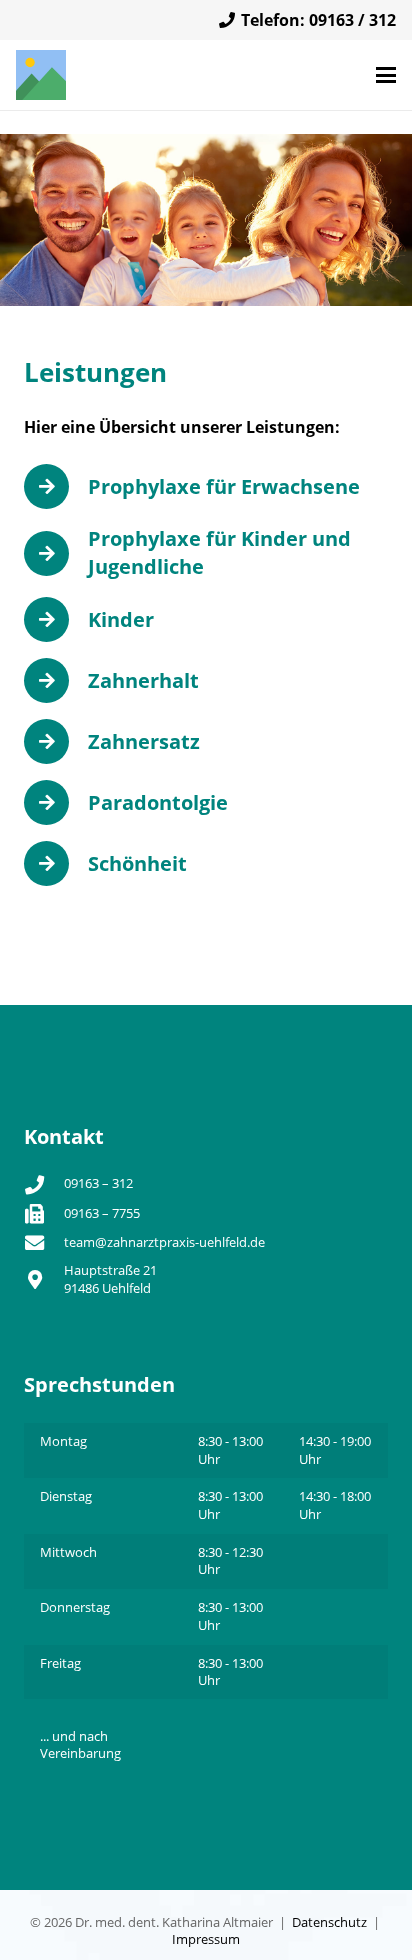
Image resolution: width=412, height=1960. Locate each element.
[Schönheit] (56, 863)
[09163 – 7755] (44, 1213)
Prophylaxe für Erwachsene (224, 486)
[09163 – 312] (44, 1184)
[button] (386, 75)
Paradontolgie (158, 802)
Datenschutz (329, 1922)
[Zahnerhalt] (56, 680)
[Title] (41, 75)
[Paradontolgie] (56, 802)
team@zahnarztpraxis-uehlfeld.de (164, 1242)
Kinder (121, 619)
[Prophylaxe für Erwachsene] (56, 486)
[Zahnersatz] (56, 741)
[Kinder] (56, 619)
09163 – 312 (98, 1183)
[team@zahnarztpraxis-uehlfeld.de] (44, 1242)
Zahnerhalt (143, 680)
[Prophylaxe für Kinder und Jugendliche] (56, 553)
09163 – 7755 (102, 1213)
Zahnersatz (144, 741)
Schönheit (137, 863)
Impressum (206, 1939)
